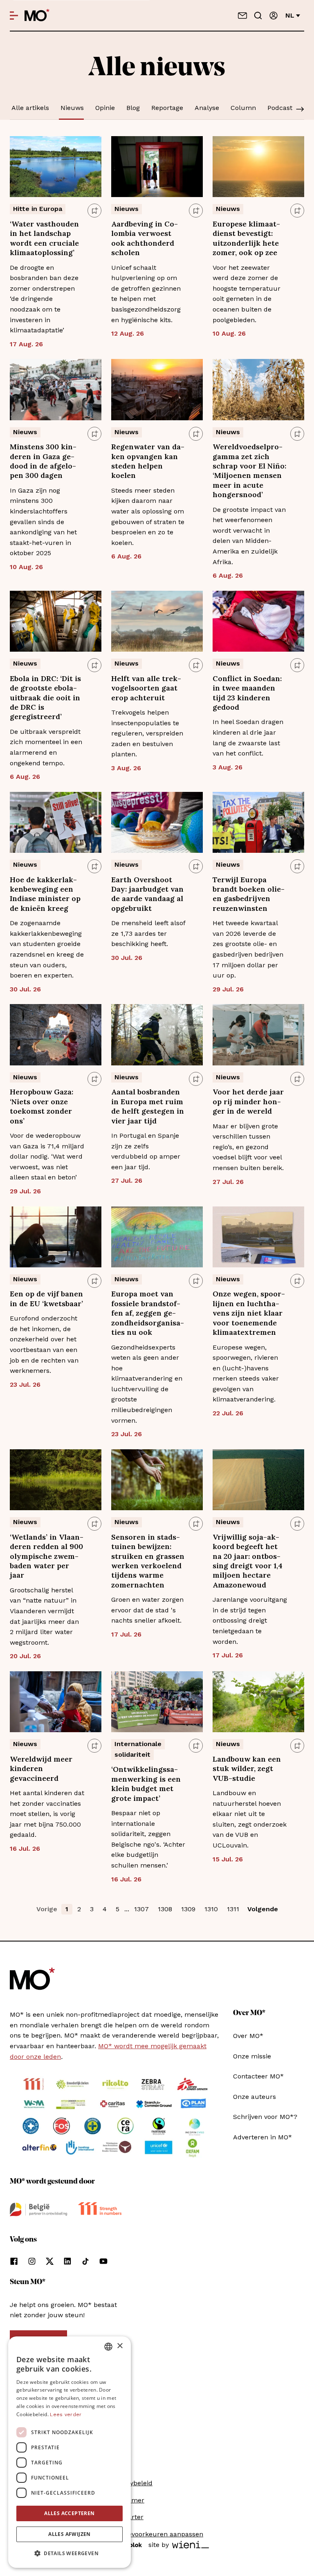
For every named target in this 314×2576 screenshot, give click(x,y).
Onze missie (252, 2056)
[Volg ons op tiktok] (85, 2261)
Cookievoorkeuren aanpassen (157, 2534)
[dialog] (70, 2452)
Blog (133, 108)
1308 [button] (165, 1909)
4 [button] (105, 1909)
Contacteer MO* (258, 2076)
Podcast (280, 108)
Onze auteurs (255, 2097)
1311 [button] (233, 1909)
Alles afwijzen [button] (70, 2534)
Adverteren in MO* (262, 2137)
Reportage (167, 108)
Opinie (105, 108)
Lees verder (66, 2415)
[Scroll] (300, 110)
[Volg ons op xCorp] (50, 2261)
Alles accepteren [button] (69, 2513)
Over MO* (248, 2036)
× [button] (120, 2346)
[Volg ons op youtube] (103, 2261)
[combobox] (108, 2347)
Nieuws (72, 108)
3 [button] (92, 1909)
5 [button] (118, 1909)
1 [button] (67, 1909)
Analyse (207, 108)
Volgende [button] (263, 1909)
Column (243, 108)
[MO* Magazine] (37, 16)
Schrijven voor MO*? (265, 2117)
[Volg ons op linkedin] (67, 2261)
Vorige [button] (47, 1909)
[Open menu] (14, 16)
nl (290, 15)
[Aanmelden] (274, 16)
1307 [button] (141, 1909)
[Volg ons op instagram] (32, 2261)
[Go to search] (258, 16)
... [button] (127, 1909)
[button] (70, 2554)
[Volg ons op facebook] (14, 2261)
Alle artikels (30, 108)
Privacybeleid (132, 2483)
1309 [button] (188, 1909)
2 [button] (79, 1909)
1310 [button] (211, 1909)
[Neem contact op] (242, 16)
